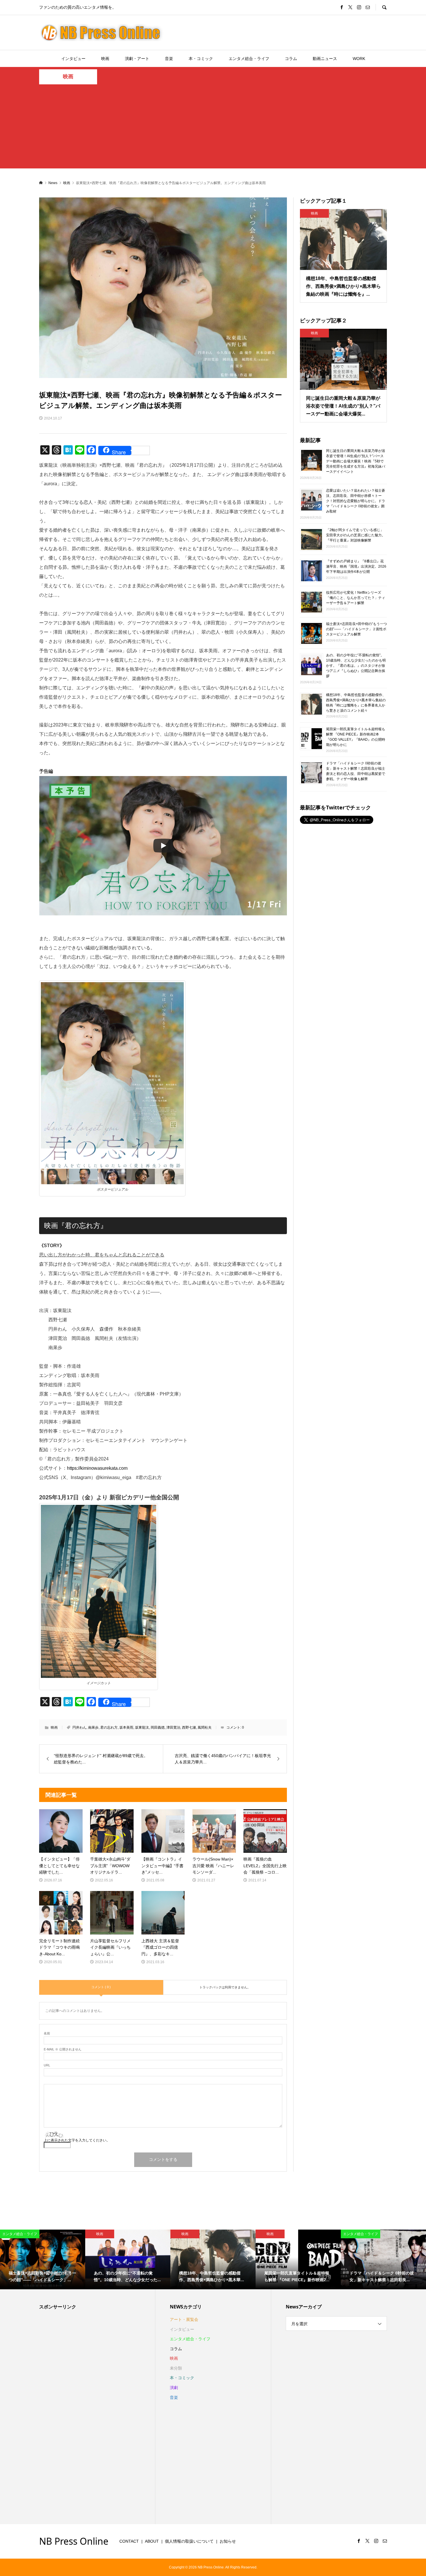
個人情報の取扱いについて (189, 2541)
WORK (359, 59)
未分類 (176, 2368)
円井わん (79, 1727)
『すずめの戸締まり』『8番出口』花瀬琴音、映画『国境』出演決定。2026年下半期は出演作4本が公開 (356, 566)
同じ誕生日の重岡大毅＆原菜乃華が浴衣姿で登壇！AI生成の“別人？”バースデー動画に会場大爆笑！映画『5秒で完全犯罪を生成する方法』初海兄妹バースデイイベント (356, 461)
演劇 (174, 2388)
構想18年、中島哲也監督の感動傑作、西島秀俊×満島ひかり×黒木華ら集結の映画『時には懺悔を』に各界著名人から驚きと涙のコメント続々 (356, 702)
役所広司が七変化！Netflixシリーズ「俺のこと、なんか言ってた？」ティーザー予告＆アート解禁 (356, 598)
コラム (291, 59)
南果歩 (93, 1727)
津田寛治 (173, 1727)
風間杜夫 (205, 1727)
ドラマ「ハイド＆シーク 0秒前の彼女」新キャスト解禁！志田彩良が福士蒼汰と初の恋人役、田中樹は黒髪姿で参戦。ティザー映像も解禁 (356, 771)
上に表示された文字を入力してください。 (77, 2140)
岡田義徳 (158, 1727)
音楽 (169, 59)
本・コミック (201, 59)
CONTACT (129, 2541)
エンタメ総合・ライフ (249, 59)
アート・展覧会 (184, 2319)
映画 (105, 59)
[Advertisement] (213, 128)
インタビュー (73, 59)
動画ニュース (325, 59)
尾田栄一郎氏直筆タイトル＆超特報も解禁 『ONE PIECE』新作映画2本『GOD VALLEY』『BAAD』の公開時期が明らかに (356, 737)
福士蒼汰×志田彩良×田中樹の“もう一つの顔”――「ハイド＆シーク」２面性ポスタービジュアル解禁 (356, 629)
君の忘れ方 (109, 1727)
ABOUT (152, 2541)
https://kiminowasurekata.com (97, 1468)
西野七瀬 (189, 1727)
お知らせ (228, 2541)
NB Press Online (74, 2541)
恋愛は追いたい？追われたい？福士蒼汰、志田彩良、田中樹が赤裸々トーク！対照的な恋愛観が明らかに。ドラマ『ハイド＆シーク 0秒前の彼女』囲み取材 (356, 501)
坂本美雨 (126, 1727)
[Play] (163, 846)
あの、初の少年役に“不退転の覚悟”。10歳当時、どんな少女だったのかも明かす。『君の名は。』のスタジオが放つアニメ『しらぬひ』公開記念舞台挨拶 (356, 666)
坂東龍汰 (142, 1727)
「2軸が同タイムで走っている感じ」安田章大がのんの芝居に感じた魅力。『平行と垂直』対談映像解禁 (356, 535)
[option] (43, 2259)
